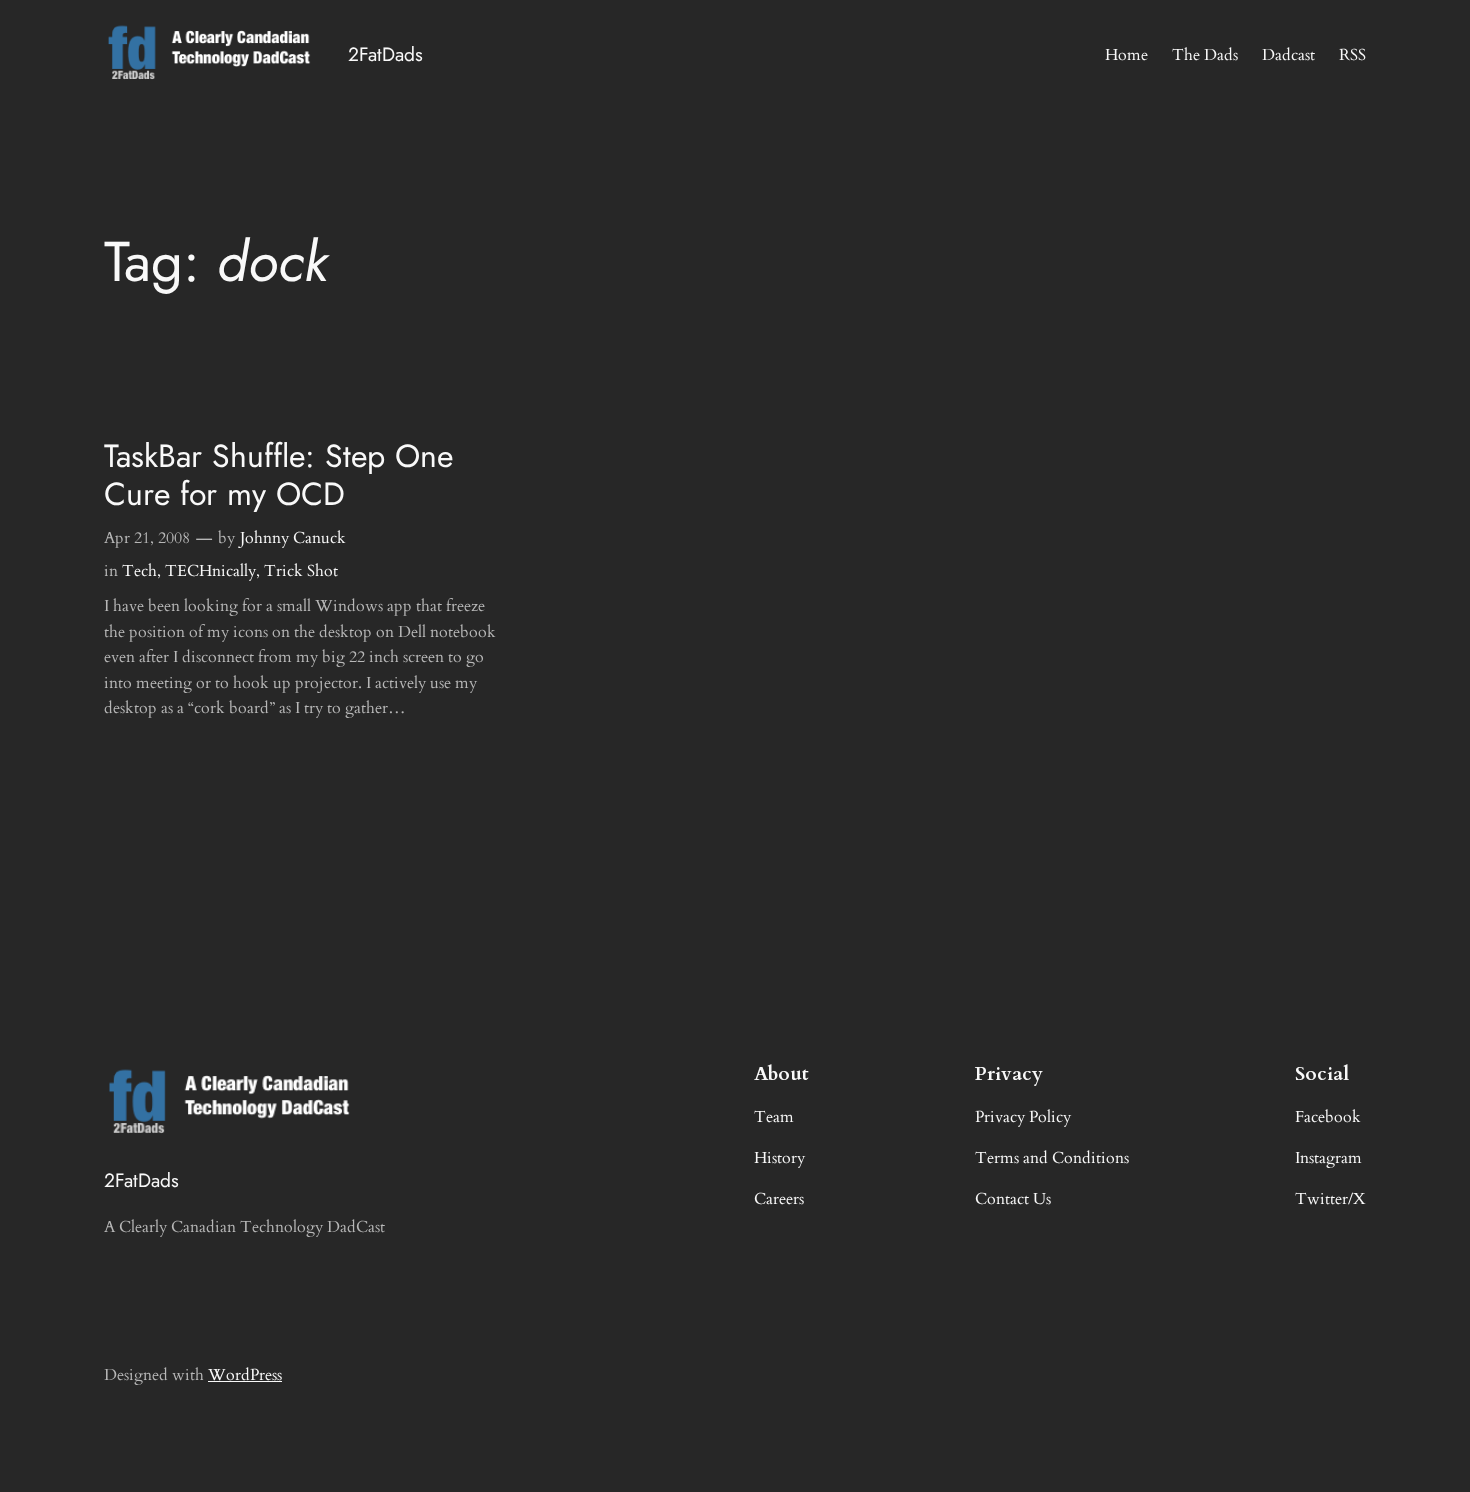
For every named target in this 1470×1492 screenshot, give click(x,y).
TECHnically (210, 571)
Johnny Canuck (293, 538)
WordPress (245, 1375)
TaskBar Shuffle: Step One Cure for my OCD (278, 475)
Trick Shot (301, 571)
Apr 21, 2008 (147, 538)
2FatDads (385, 54)
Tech (139, 571)
